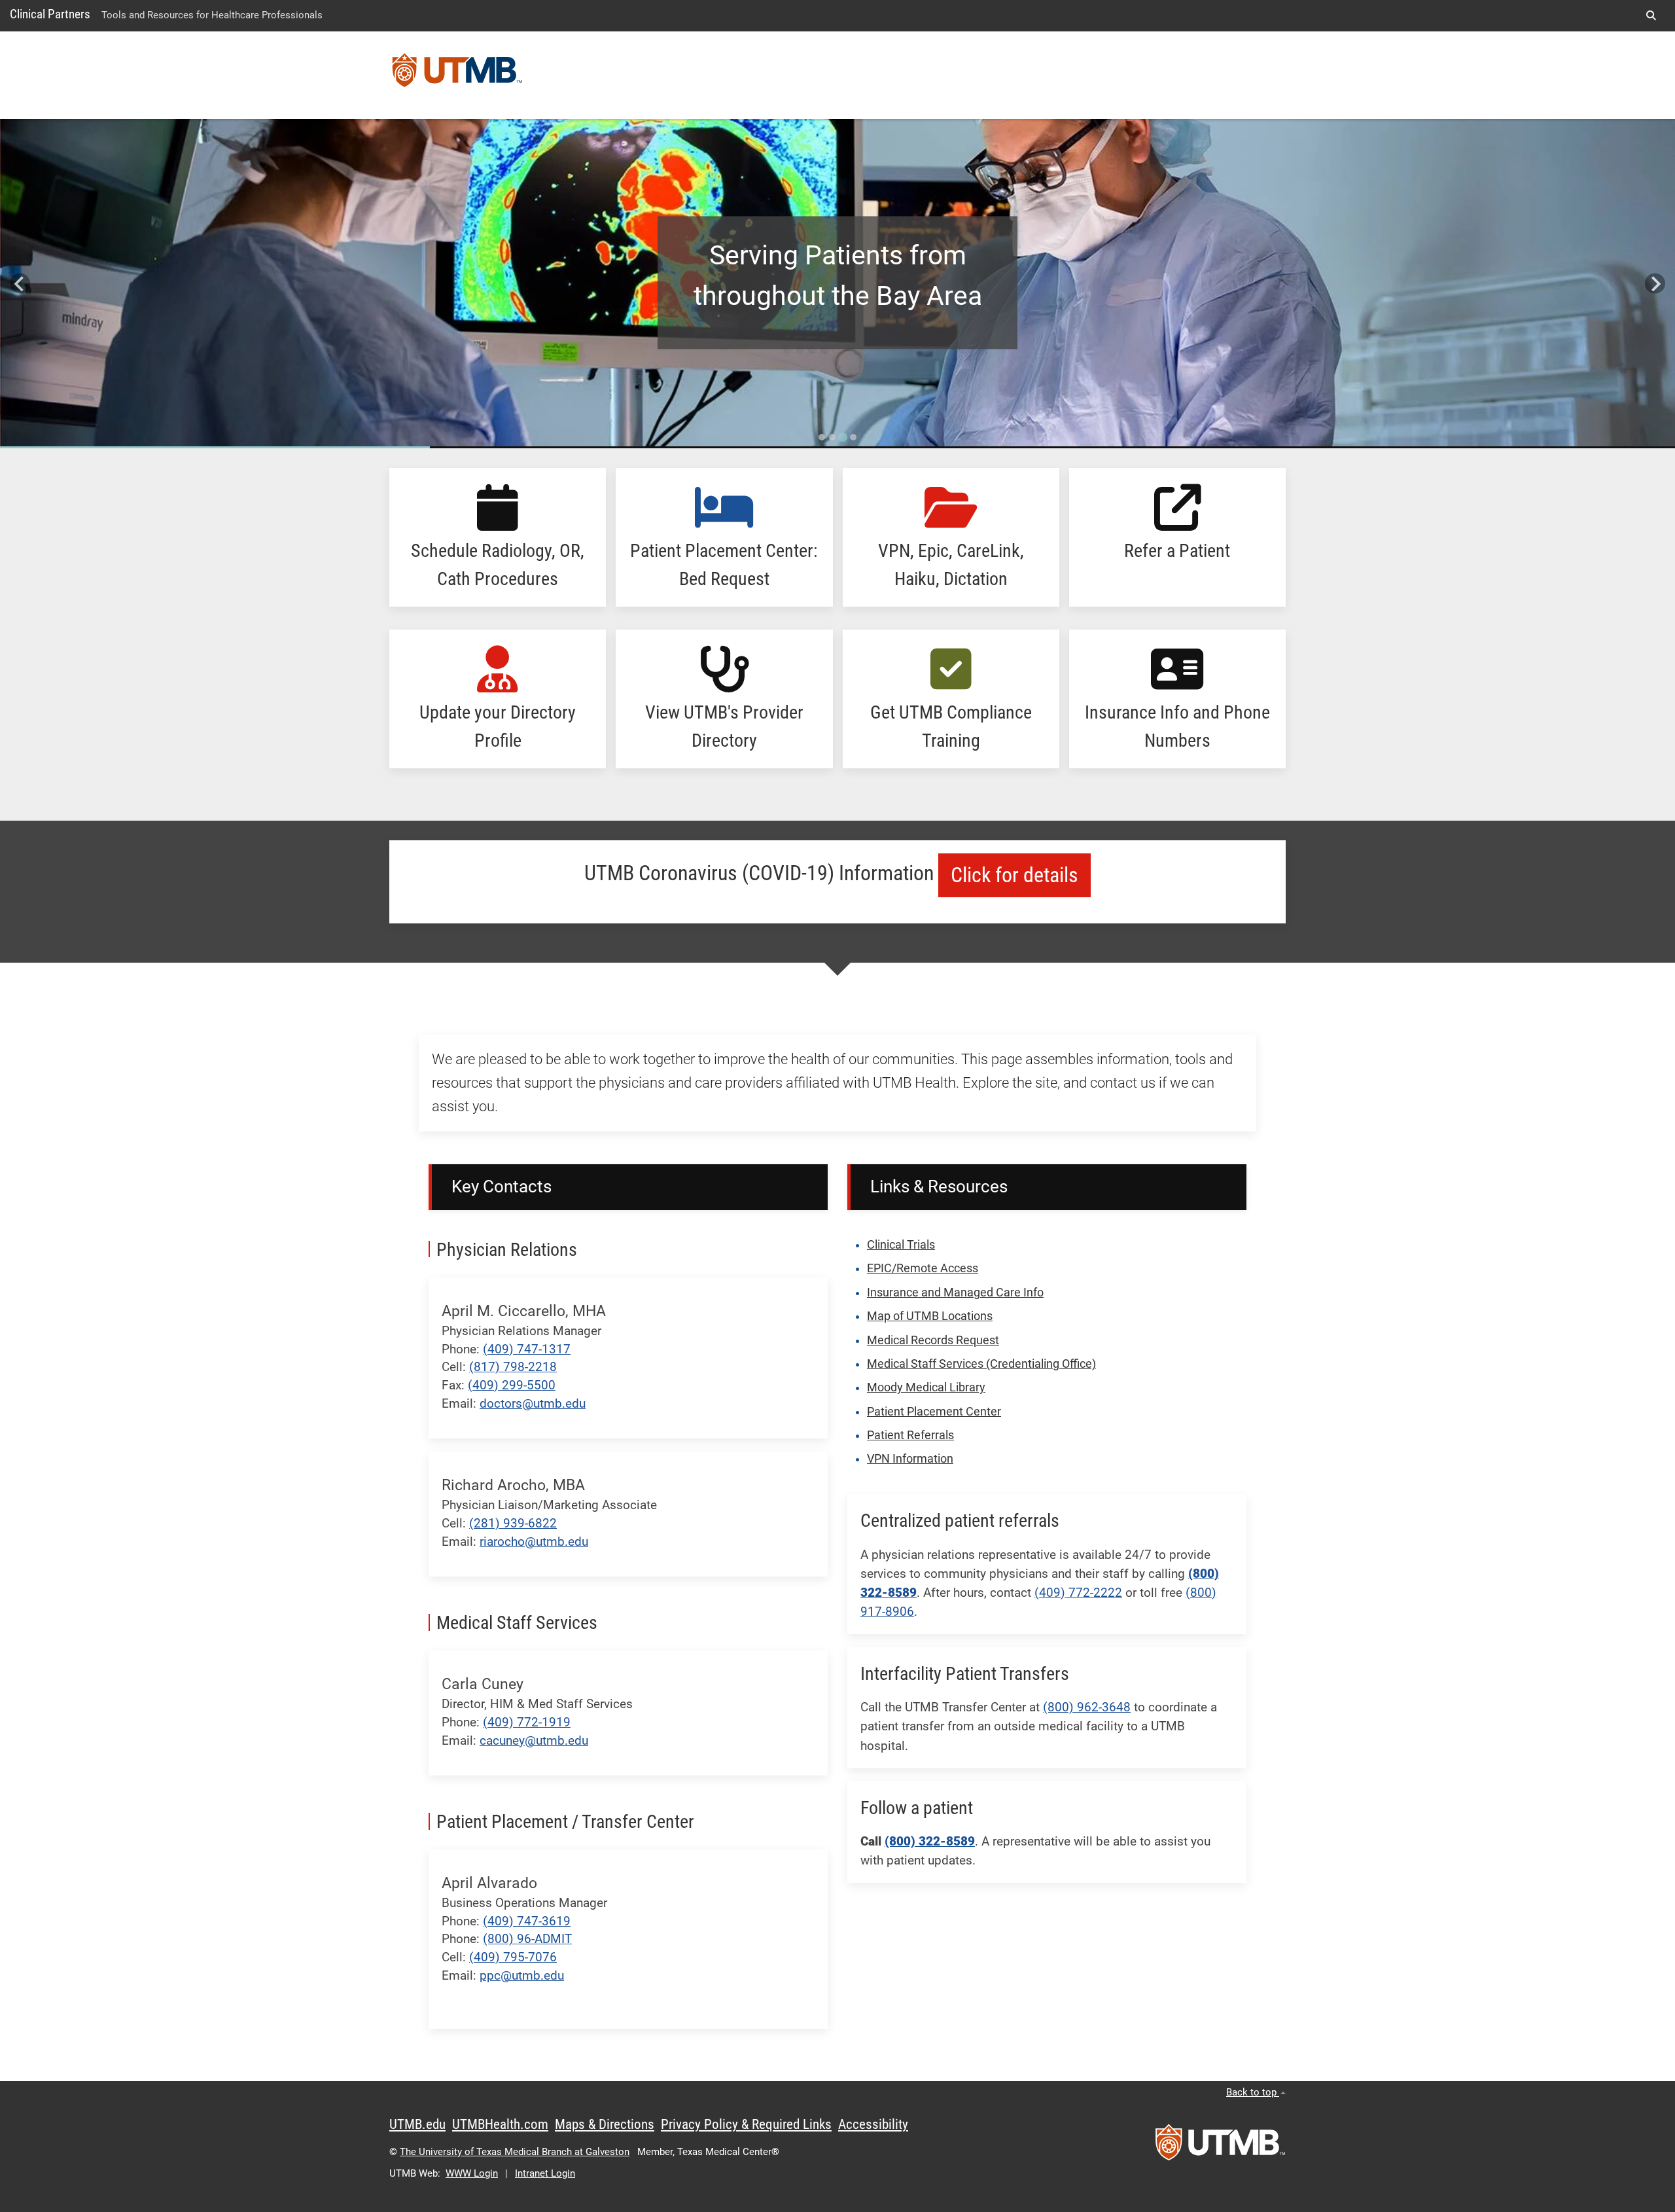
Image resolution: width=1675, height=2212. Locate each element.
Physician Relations (507, 1250)
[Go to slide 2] (832, 437)
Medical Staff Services (517, 1623)
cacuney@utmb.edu (534, 1740)
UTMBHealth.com (500, 2124)
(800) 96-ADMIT (527, 1939)
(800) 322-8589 (930, 1841)
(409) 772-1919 (527, 1722)
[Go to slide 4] (853, 437)
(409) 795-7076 (513, 1957)
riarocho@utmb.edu (534, 1542)
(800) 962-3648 (1087, 1707)
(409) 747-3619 (527, 1921)
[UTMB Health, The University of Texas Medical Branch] (1220, 2147)
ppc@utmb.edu (522, 1975)
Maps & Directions (605, 2124)
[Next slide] (1655, 284)
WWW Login (472, 2173)
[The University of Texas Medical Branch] (457, 75)
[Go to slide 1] (822, 437)
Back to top (1253, 2092)
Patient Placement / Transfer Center (565, 1822)
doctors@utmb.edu (533, 1403)
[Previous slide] (20, 284)
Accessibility (873, 2124)
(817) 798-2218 (513, 1367)
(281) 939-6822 (513, 1523)
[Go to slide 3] (843, 437)
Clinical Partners (50, 14)
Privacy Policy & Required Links (746, 2124)
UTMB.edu (417, 2124)
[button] (1651, 16)
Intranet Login (545, 2173)
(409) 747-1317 (527, 1349)
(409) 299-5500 (512, 1385)
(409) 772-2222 (1078, 1593)
